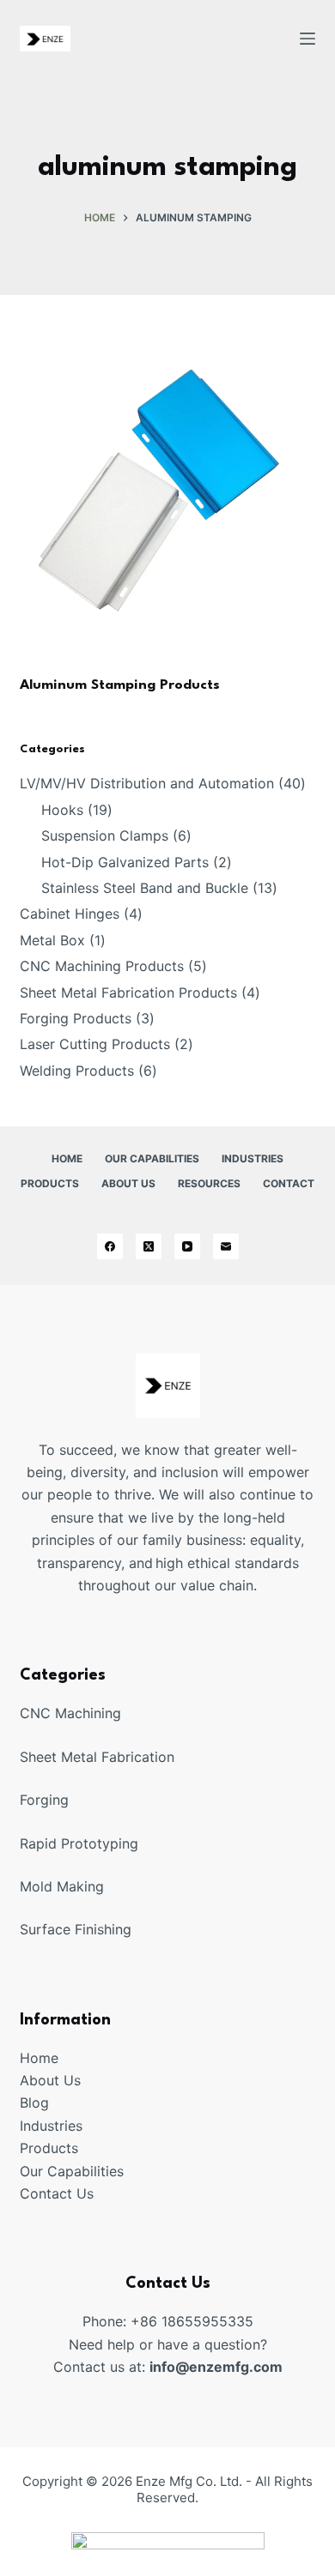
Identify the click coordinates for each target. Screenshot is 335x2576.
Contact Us (57, 2193)
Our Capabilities (152, 1158)
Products (50, 1183)
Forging (44, 1800)
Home (67, 1158)
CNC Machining (70, 1713)
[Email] (226, 1246)
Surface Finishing (76, 1929)
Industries (253, 1158)
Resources (209, 1183)
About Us (128, 1183)
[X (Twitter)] (149, 1246)
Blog (34, 2102)
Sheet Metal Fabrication (97, 1757)
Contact (289, 1183)
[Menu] (308, 39)
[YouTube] (187, 1246)
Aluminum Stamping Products (120, 685)
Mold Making (62, 1886)
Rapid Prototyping (79, 1843)
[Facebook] (110, 1246)
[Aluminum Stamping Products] (167, 507)
